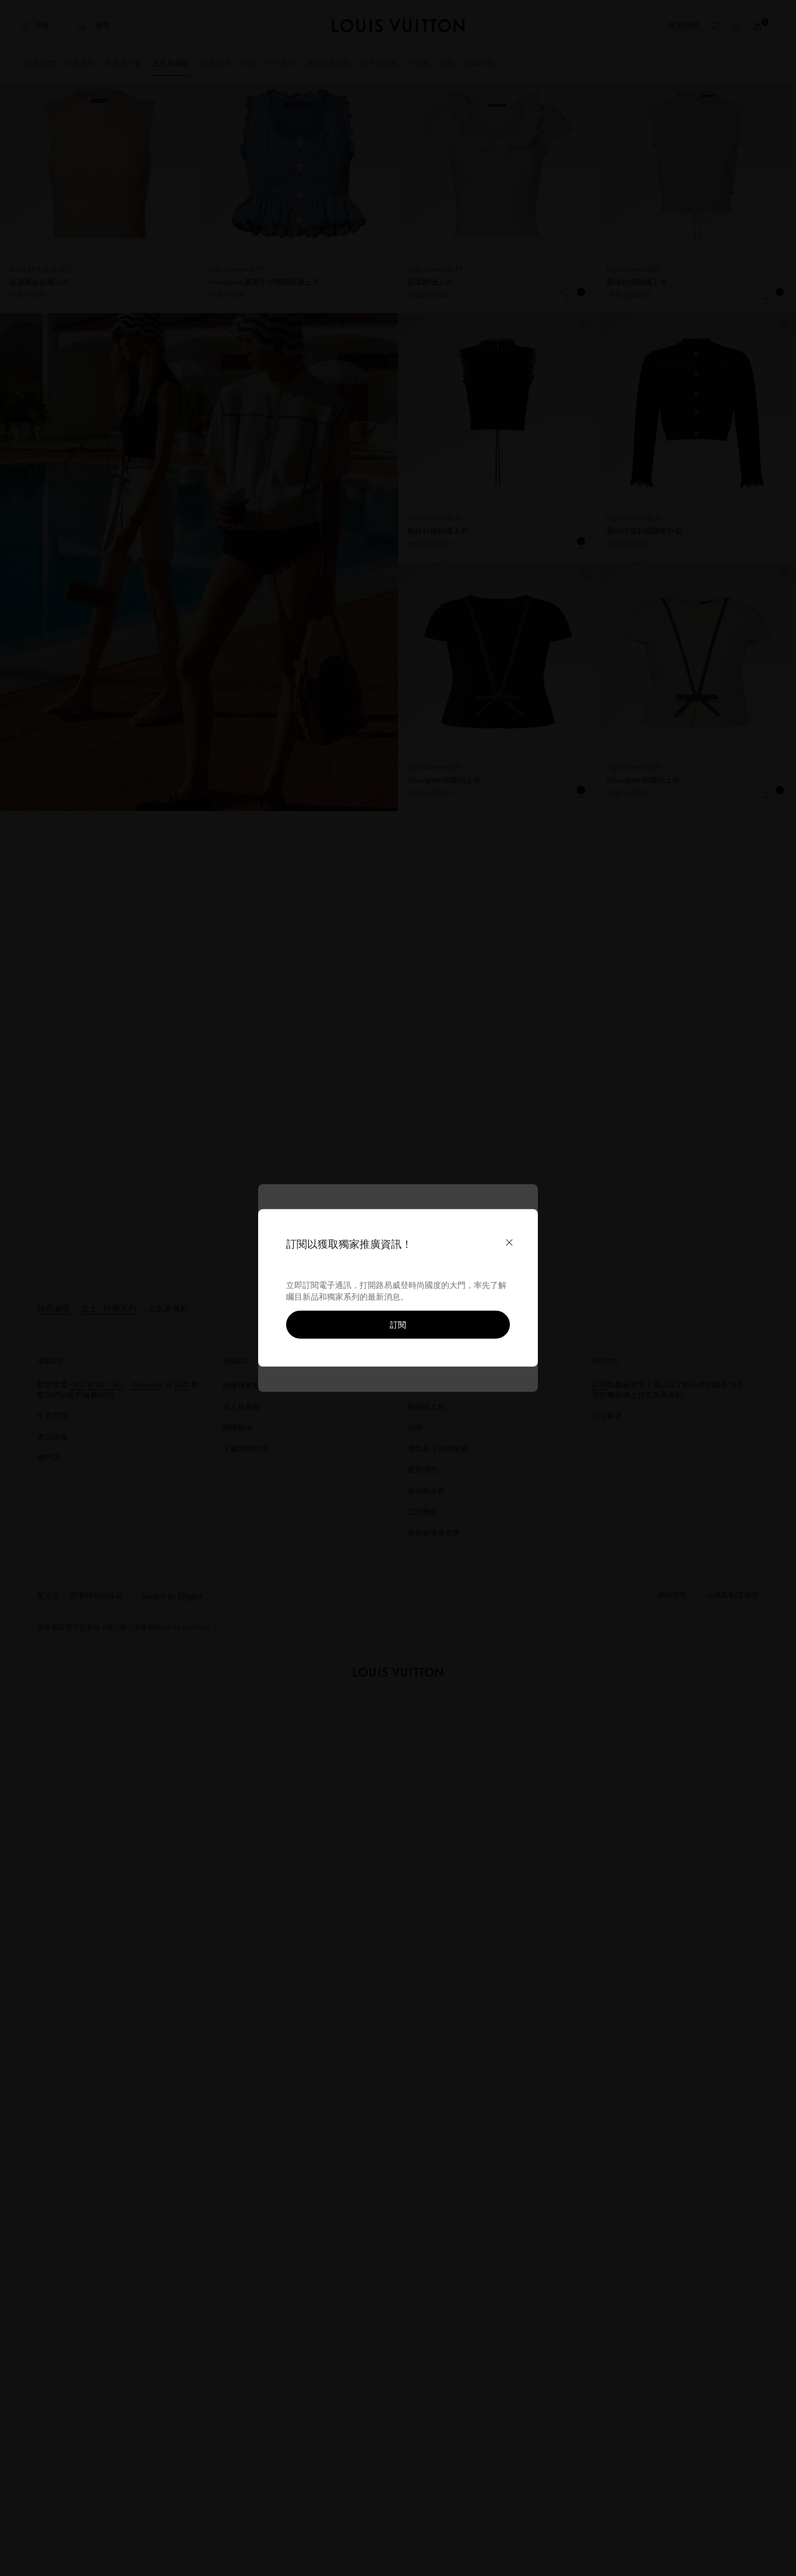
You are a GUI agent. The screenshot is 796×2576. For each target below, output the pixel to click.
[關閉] (509, 1243)
